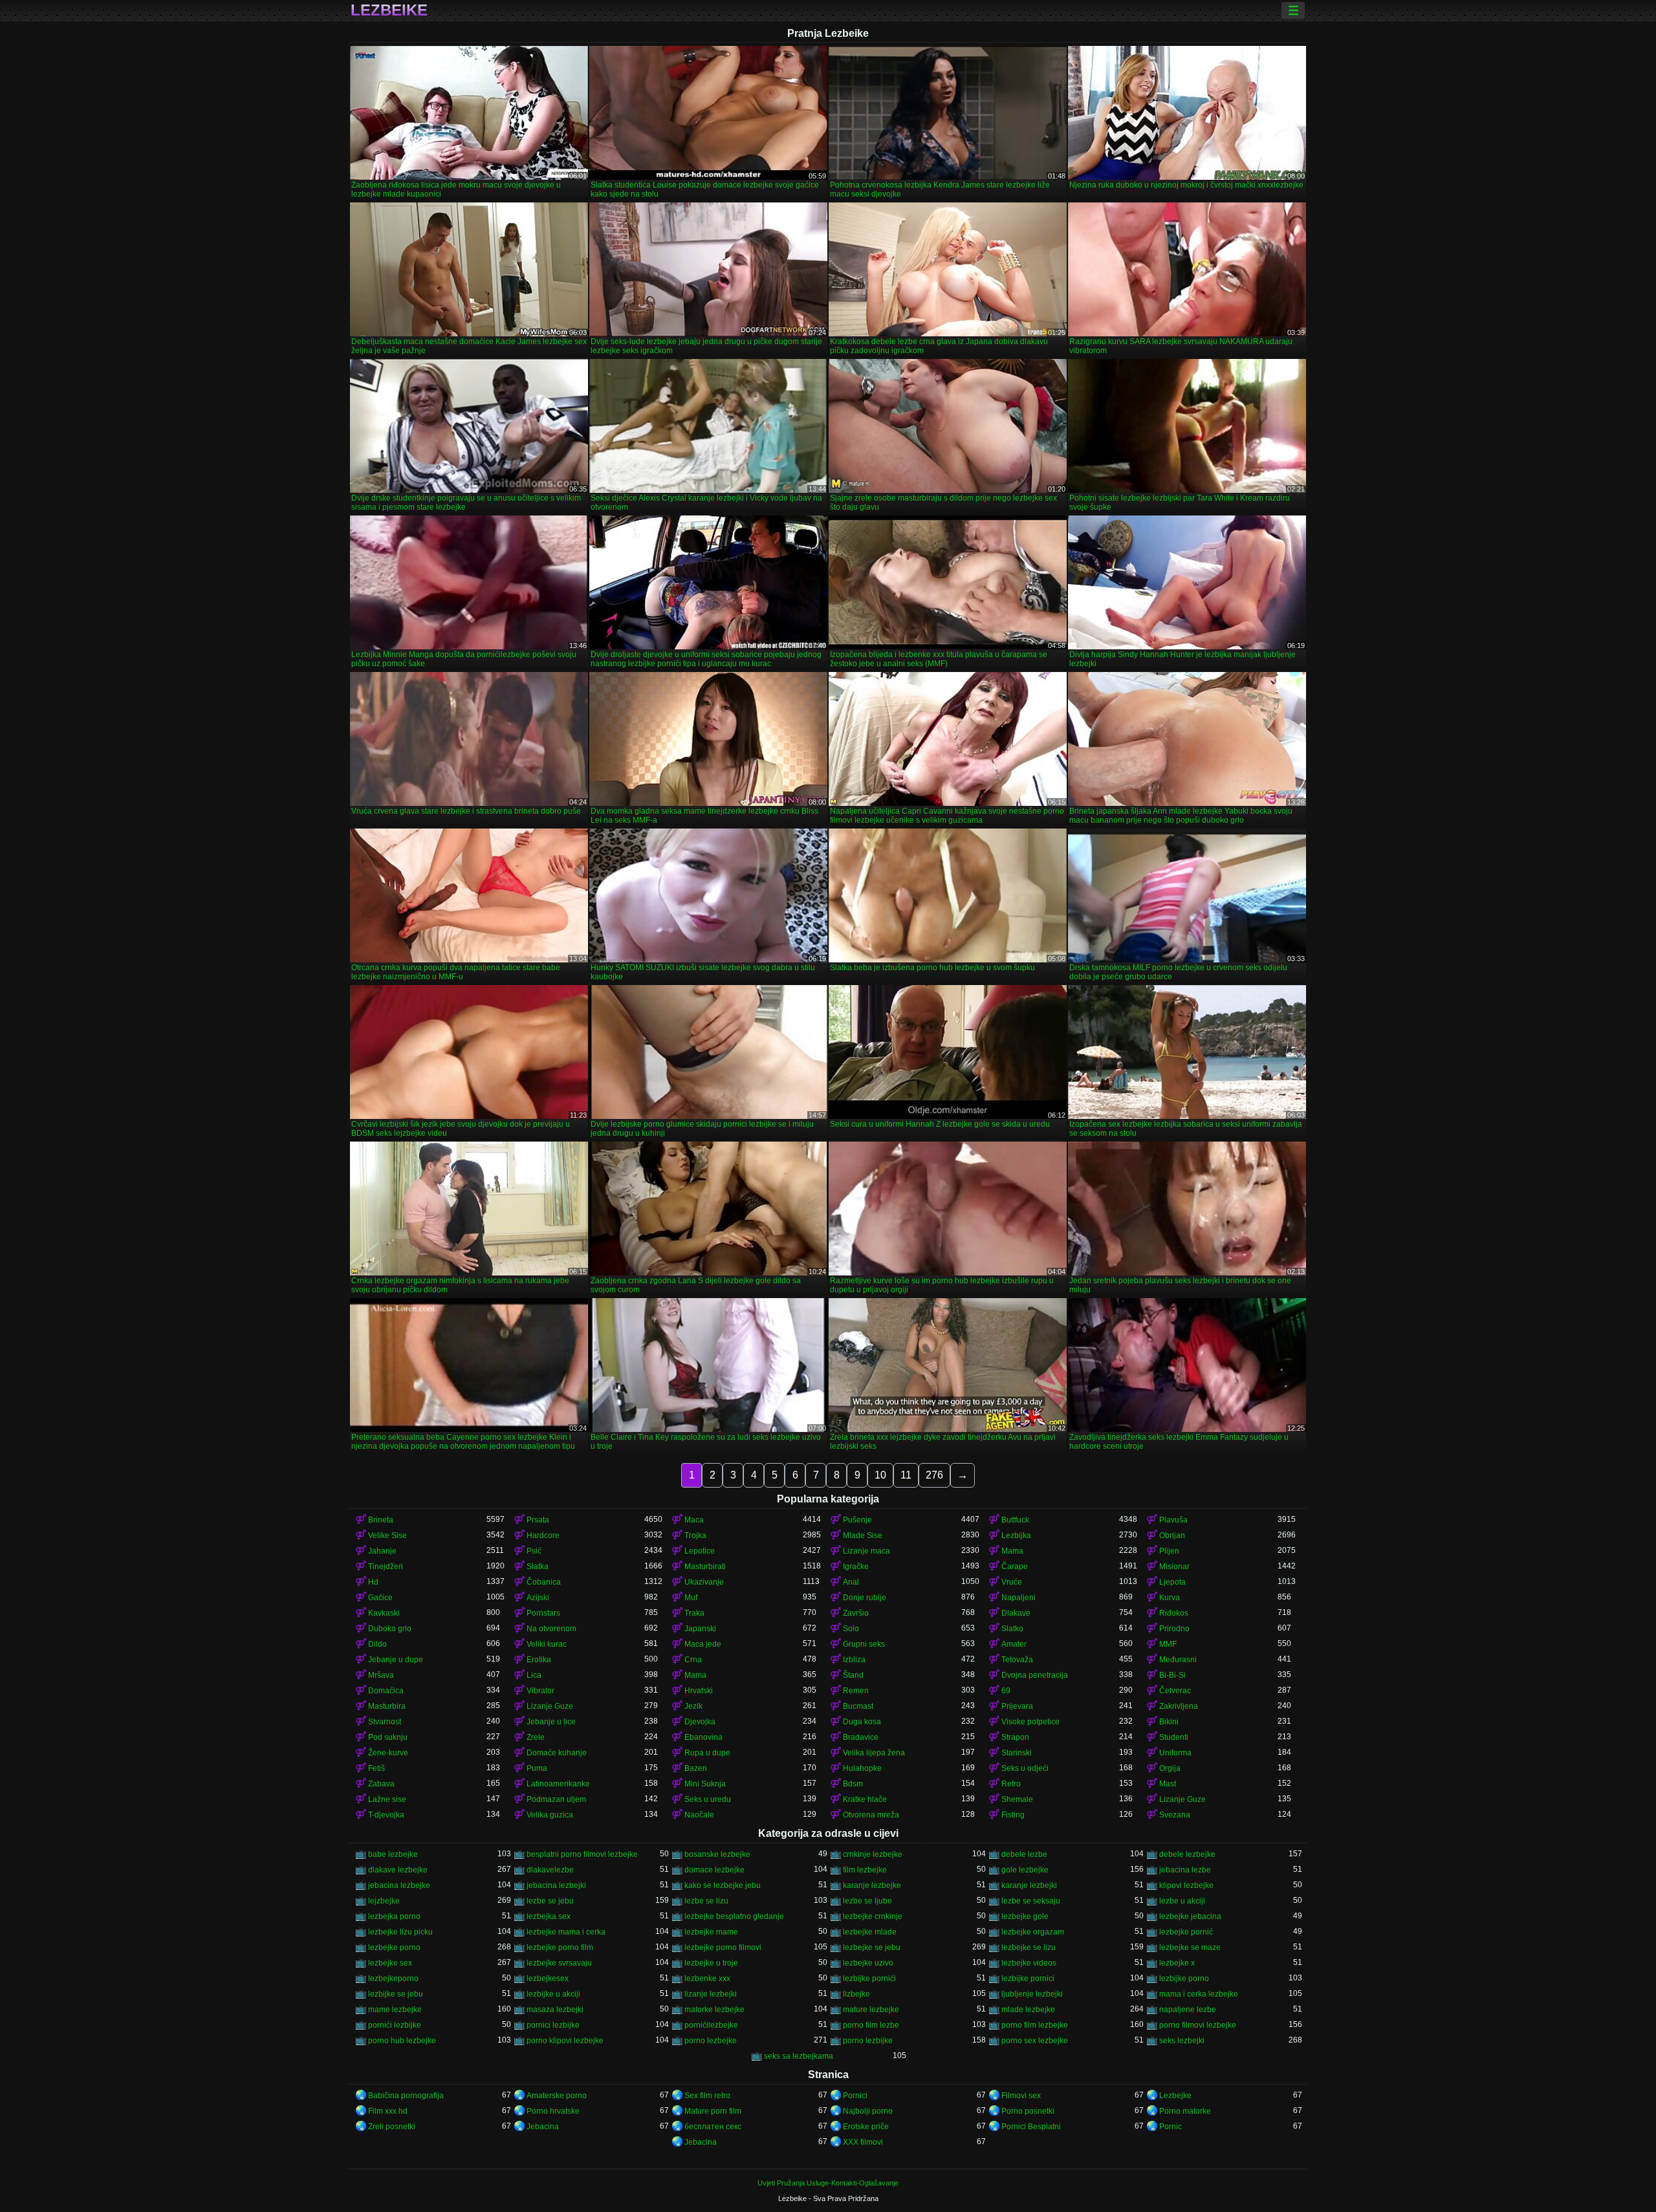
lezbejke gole (1025, 1916)
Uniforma (1175, 1753)
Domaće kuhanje (557, 1753)
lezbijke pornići (869, 1979)
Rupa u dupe (707, 1753)
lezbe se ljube (867, 1901)
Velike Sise (387, 1535)
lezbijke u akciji (553, 1994)
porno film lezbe (871, 2025)
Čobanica (544, 1582)
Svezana (1175, 1815)
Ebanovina (703, 1737)
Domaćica (386, 1691)
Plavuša (1173, 1520)
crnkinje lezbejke (873, 1854)
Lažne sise (387, 1799)
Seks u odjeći (1025, 1768)
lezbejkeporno (393, 1979)
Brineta (381, 1520)
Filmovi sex (1021, 2096)
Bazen (696, 1768)
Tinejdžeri (386, 1567)
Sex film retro (707, 2096)
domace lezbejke (714, 1870)
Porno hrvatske (553, 2111)
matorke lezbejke (714, 2010)
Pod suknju (388, 1737)
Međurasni (1178, 1660)
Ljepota (1172, 1582)
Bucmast (858, 1706)
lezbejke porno (394, 1947)
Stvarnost (385, 1722)
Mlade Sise (863, 1535)
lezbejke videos (1029, 1963)
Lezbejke (1175, 2096)
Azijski (538, 1598)
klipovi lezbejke (1186, 1885)
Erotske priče (866, 2127)
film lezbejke (865, 1870)
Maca (694, 1520)
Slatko (1012, 1629)
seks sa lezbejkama (799, 2056)
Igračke (856, 1567)
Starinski (1017, 1753)
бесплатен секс (713, 2127)
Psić (534, 1551)
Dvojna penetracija (1035, 1675)
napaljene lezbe (1188, 2010)
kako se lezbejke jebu (723, 1885)
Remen (856, 1691)
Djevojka (700, 1722)
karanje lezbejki (1029, 1885)
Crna (693, 1660)
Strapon (1015, 1737)
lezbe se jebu (550, 1901)
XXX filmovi (863, 2142)
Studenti (1174, 1737)
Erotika (539, 1660)
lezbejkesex (548, 1979)
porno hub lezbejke (402, 2041)
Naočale (699, 1815)
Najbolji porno (868, 2111)
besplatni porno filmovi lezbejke (582, 1854)
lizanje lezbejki (711, 1994)
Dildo (377, 1644)
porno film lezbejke (1035, 2025)
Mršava (381, 1675)
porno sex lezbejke (1035, 2041)
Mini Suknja (705, 1784)
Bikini (1169, 1722)
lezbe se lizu (706, 1901)
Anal (851, 1582)
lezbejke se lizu (1029, 1947)
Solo (851, 1629)
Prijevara (1017, 1706)
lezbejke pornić (1186, 1932)
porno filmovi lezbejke (1198, 2025)
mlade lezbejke (1028, 2010)
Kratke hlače (865, 1799)
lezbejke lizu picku (400, 1932)
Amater (1014, 1644)
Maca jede (703, 1644)
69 (1006, 1691)
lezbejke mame (711, 1932)
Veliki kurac (547, 1644)
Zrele (536, 1737)
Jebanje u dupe (396, 1660)
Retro (1011, 1784)
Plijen (1169, 1551)
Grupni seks (864, 1644)
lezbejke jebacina (1190, 1916)
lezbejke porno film (560, 1947)
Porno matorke (1185, 2111)
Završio (856, 1613)
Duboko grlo (390, 1629)
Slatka (538, 1567)
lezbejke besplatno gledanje (734, 1916)
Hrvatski (699, 1691)
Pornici (855, 2096)
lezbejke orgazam (1033, 1932)
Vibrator (540, 1691)
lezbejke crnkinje (873, 1916)
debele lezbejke (1187, 1854)
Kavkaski (384, 1613)
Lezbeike (389, 10)
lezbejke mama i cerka (566, 1932)
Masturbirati (705, 1567)
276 (934, 1475)
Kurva (1170, 1598)
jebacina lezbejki (556, 1885)
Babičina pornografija (406, 2096)
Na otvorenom (551, 1629)
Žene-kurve (388, 1753)
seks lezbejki (1182, 2041)
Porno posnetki (1028, 2111)
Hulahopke (862, 1768)
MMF (1168, 1644)
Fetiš (376, 1768)
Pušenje (857, 1520)
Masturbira (387, 1706)
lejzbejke (384, 1901)
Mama (1012, 1551)
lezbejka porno (394, 1916)
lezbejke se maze (1190, 1947)
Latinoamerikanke (558, 1784)
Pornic (1171, 2127)
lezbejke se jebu (872, 1947)
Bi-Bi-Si (1172, 1675)
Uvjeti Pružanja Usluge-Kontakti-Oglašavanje (828, 2183)
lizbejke (856, 1994)
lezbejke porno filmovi (723, 1947)
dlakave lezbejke (398, 1870)
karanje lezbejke (872, 1885)
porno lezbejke (711, 2041)
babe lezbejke (393, 1854)
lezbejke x (1177, 1963)
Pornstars (543, 1613)
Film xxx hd (388, 2111)
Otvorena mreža (871, 1815)
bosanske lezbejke (717, 1854)
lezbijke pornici (1028, 1979)
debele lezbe (1024, 1854)
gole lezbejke (1025, 1870)
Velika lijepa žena (874, 1753)
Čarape (1015, 1567)
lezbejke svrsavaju (559, 1963)
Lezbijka (1016, 1535)
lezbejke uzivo (868, 1963)
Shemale (1017, 1799)
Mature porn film (713, 2111)
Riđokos (1174, 1613)
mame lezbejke (395, 2010)
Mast (1168, 1784)
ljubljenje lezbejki (1032, 1994)
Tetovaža (1017, 1660)
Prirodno (1174, 1629)
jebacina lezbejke (399, 1885)
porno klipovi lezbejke (565, 2041)
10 (880, 1475)
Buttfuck (1015, 1520)
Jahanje (382, 1551)
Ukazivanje (704, 1582)
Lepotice (700, 1551)
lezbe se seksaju (1031, 1901)
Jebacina (543, 2127)
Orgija (1170, 1768)
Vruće (1012, 1582)
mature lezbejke (871, 2010)
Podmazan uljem (556, 1799)
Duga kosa (862, 1722)
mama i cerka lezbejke (1199, 1994)
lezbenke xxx (707, 1979)
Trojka (695, 1535)
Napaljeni (1019, 1598)
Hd (373, 1582)
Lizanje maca (866, 1551)
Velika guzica (550, 1815)
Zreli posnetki (392, 2127)
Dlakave (1016, 1613)
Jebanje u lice (551, 1722)
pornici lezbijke (553, 2025)
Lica (534, 1675)
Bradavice (861, 1737)
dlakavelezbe (550, 1870)
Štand (853, 1675)
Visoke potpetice (1030, 1722)
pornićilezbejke (711, 2025)
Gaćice (380, 1598)
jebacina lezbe (1185, 1870)
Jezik (693, 1706)
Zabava (381, 1784)
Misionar (1174, 1567)
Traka (694, 1613)
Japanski (700, 1629)
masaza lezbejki (555, 2010)
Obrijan (1172, 1535)
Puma (537, 1768)
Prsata (538, 1520)
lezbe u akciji (1182, 1901)
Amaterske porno (557, 2096)
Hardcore (543, 1535)
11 (906, 1475)
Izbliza (854, 1660)
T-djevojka (386, 1815)
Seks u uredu (708, 1799)
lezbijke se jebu (396, 1994)
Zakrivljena (1179, 1706)
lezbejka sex (549, 1916)
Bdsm (853, 1784)
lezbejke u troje (711, 1963)
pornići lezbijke (395, 2025)
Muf (691, 1598)
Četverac (1175, 1691)
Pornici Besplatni (1031, 2127)
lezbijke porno (1184, 1979)
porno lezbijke (868, 2041)
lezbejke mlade (870, 1932)
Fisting (1013, 1815)
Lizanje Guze (550, 1706)
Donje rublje (865, 1598)
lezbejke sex (390, 1963)
